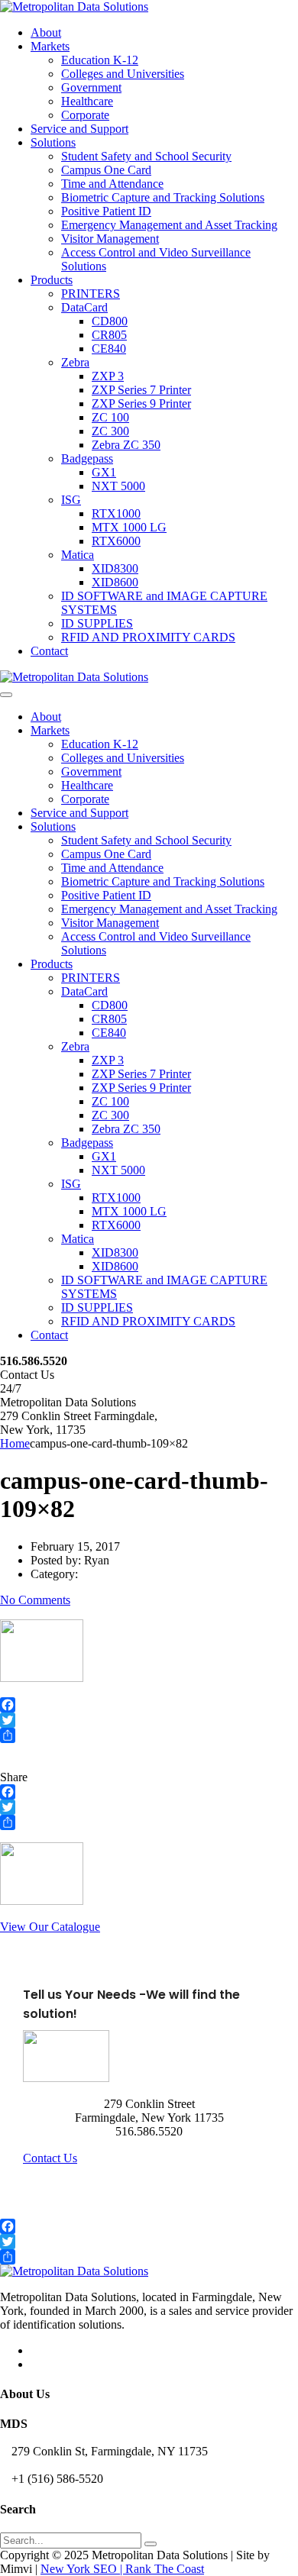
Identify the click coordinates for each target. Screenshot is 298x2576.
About (46, 32)
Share (14, 1777)
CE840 (109, 349)
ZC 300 (110, 431)
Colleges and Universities (123, 74)
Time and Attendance (112, 184)
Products (52, 280)
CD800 (110, 321)
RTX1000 (116, 513)
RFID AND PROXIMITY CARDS (148, 637)
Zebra (75, 362)
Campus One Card (106, 170)
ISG (71, 500)
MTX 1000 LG (129, 527)
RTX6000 (116, 541)
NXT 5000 (118, 486)
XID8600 (115, 582)
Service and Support (79, 129)
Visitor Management (110, 239)
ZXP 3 (108, 376)
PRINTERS (91, 294)
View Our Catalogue (50, 1927)
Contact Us (50, 2158)
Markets (50, 46)
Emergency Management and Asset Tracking (169, 225)
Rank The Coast (165, 2569)
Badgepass (87, 458)
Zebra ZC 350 (126, 445)
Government (91, 87)
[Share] (149, 1735)
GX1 (104, 472)
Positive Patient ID (106, 211)
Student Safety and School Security (146, 156)
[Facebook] (149, 1705)
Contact (49, 651)
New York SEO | (83, 2569)
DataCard (84, 307)
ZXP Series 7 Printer (141, 390)
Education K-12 (100, 60)
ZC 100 (110, 417)
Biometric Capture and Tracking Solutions (163, 197)
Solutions (53, 142)
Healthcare (87, 101)
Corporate (85, 115)
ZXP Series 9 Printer (141, 404)
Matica (78, 555)
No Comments (35, 1600)
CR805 (109, 335)
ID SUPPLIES (97, 623)
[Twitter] (149, 1720)
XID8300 (115, 568)
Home (15, 1443)
